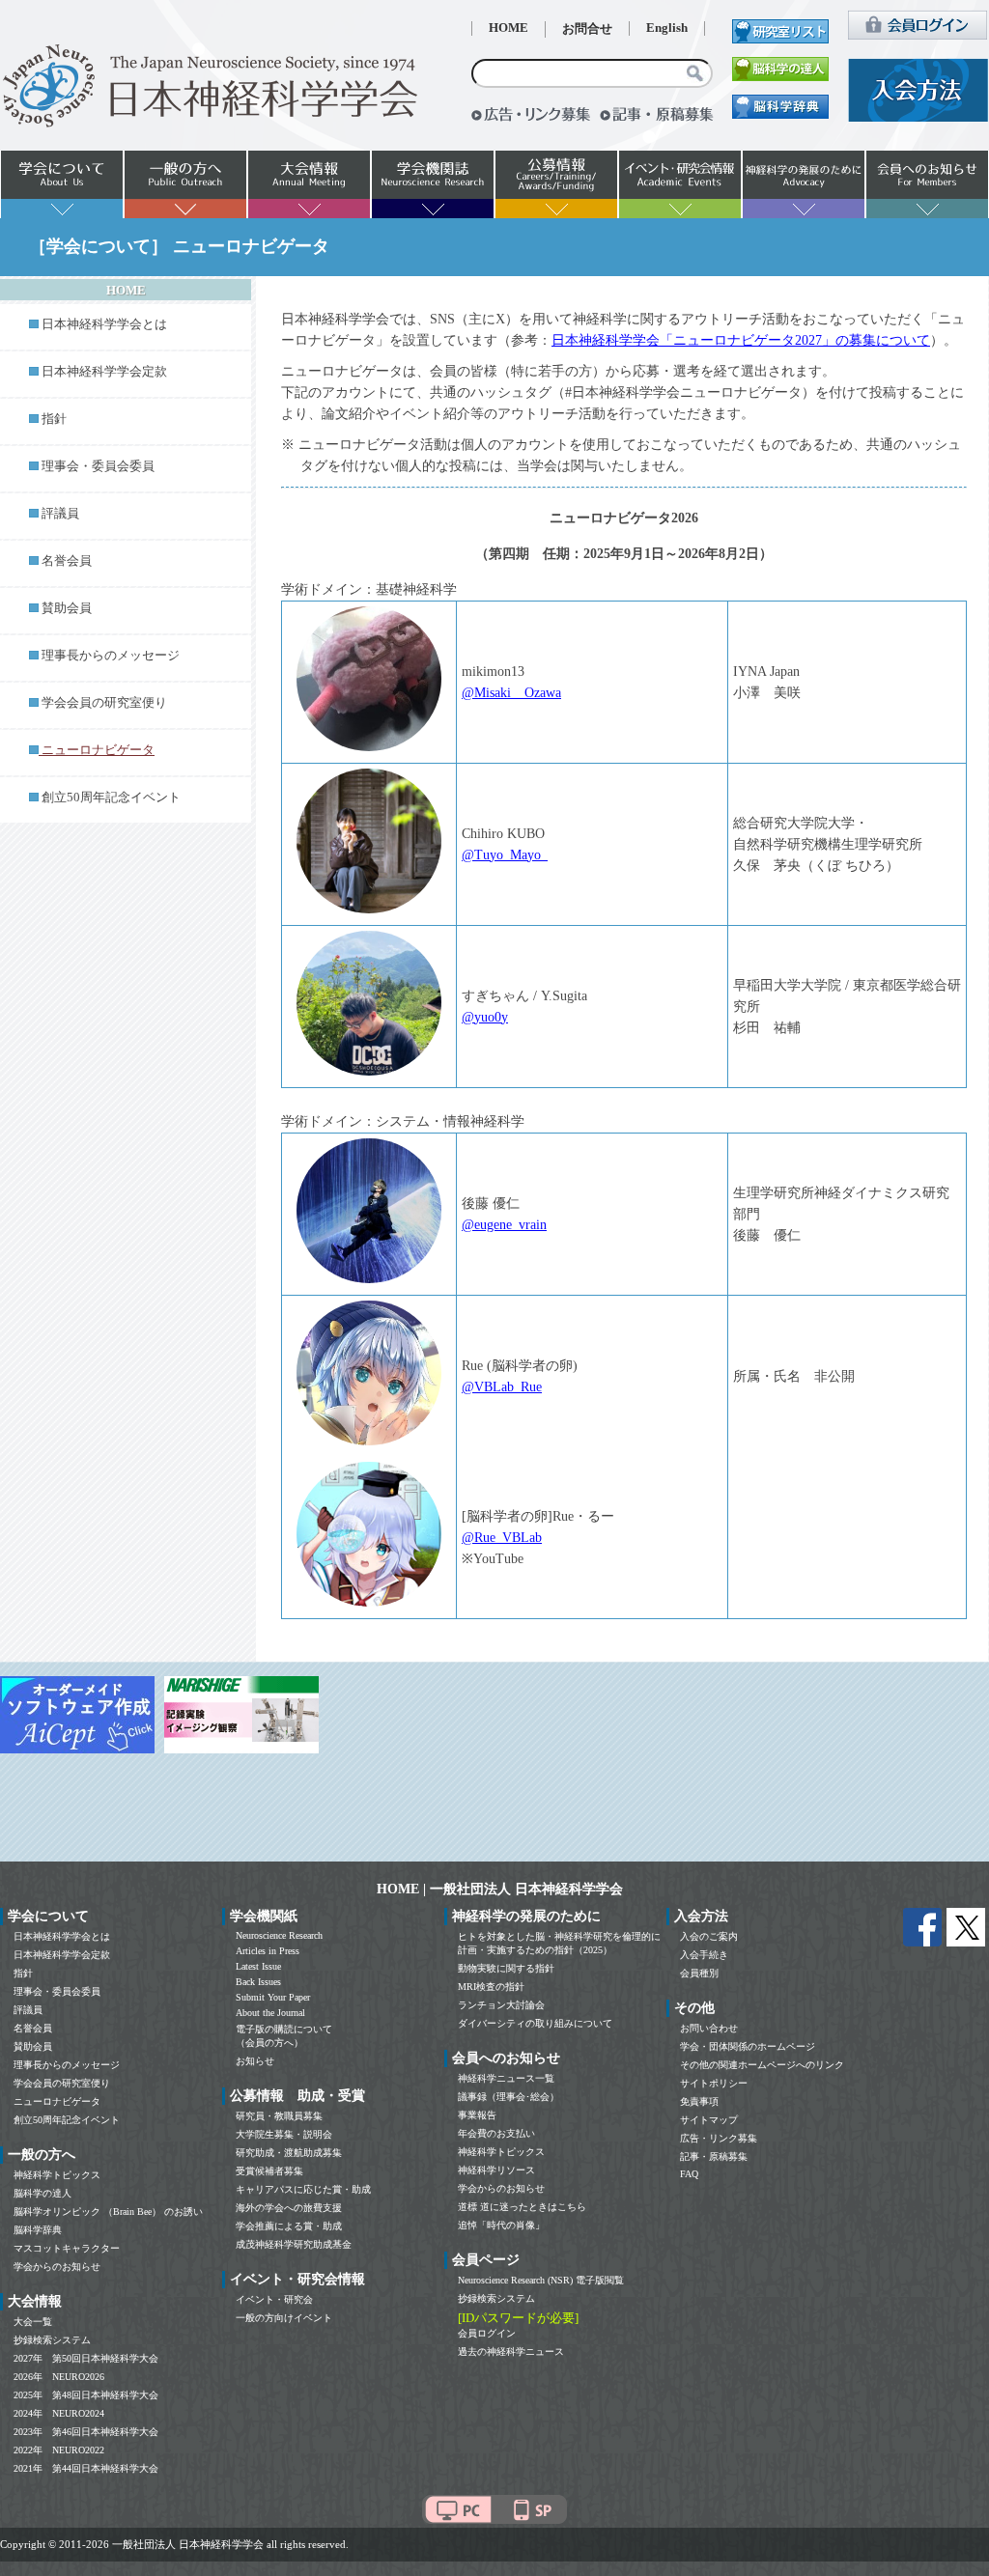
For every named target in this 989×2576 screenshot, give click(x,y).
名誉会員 (67, 561)
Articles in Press (268, 1951)
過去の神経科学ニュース (511, 2352)
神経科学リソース (496, 2170)
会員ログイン (487, 2333)
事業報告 (477, 2115)
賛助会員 (67, 608)
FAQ (689, 2174)
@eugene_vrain (504, 1225)
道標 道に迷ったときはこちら (522, 2207)
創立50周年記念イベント (111, 798)
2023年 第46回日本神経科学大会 (86, 2432)
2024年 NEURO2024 (59, 2413)
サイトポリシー (714, 2083)
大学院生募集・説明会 (284, 2134)
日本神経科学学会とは (104, 324)
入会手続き (704, 1955)
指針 (54, 419)
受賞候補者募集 (269, 2171)
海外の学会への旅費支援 (289, 2208)
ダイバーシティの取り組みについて (535, 2023)
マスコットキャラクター (67, 2248)
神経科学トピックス (57, 2175)
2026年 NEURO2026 (59, 2377)
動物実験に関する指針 (506, 1968)
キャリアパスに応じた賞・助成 (303, 2189)
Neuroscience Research (279, 1935)
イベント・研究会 (274, 2299)
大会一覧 (33, 2322)
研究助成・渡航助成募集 (289, 2153)
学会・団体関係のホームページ (748, 2046)
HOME (509, 28)
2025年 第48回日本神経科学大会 (86, 2395)
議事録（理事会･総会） (509, 2097)
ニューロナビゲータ (57, 2101)
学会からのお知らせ (57, 2267)
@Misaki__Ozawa (511, 693)
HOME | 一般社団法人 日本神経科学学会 (500, 1889)
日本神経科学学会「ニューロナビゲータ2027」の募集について (741, 340)
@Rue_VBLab (502, 1538)
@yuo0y (485, 1017)
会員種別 (699, 1973)
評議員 (60, 514)
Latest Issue (258, 1966)
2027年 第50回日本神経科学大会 (86, 2358)
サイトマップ (709, 2120)
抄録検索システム (52, 2340)
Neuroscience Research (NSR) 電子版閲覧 (541, 2280)
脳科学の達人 (42, 2193)
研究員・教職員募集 (279, 2116)
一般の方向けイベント (284, 2318)
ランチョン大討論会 (501, 2005)
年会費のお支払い (496, 2133)
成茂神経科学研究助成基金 (294, 2244)
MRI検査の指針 (491, 1987)
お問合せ (587, 29)
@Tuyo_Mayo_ (505, 855)
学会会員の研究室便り (104, 703)
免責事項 (699, 2101)
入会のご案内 (709, 1936)
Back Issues (258, 1982)
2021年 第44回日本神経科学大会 (86, 2468)
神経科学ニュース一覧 (506, 2078)
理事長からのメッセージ (111, 656)
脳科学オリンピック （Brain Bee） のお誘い (108, 2212)
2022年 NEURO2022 (59, 2450)
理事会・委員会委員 (98, 466)
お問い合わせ (709, 2028)
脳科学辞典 (38, 2230)
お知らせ (255, 2061)
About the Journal (270, 2013)
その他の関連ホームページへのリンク (762, 2065)
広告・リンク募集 (719, 2138)
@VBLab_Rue (502, 1387)
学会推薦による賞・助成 (289, 2226)
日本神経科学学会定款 (104, 372)
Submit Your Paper (273, 1997)
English (667, 28)
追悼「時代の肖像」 (501, 2225)
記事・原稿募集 (714, 2156)
